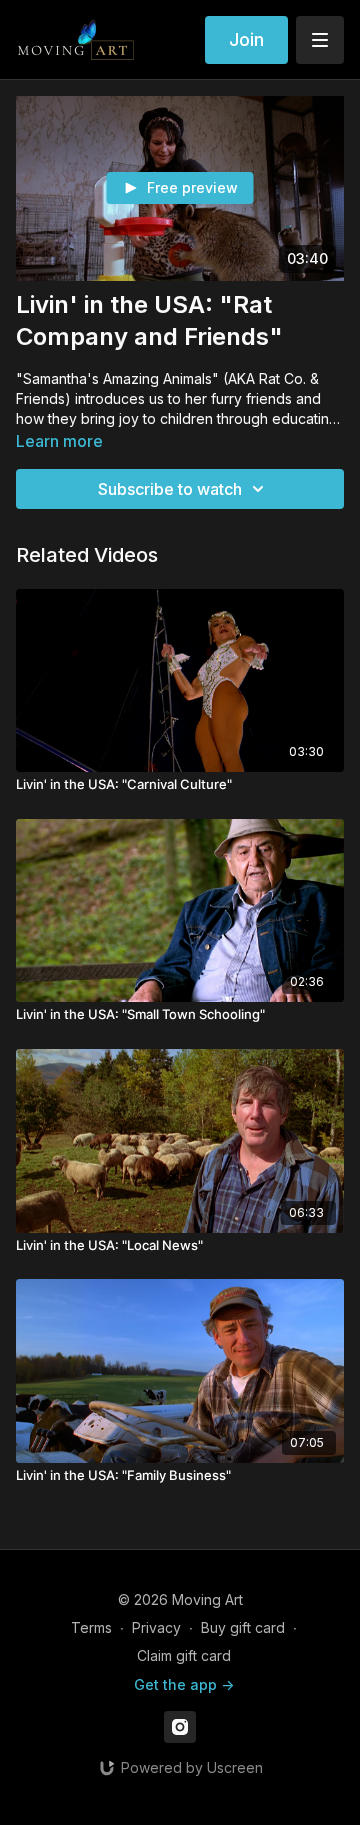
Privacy (156, 1627)
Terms (91, 1627)
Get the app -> (184, 1684)
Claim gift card (184, 1655)
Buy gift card (243, 1627)
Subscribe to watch (170, 489)
